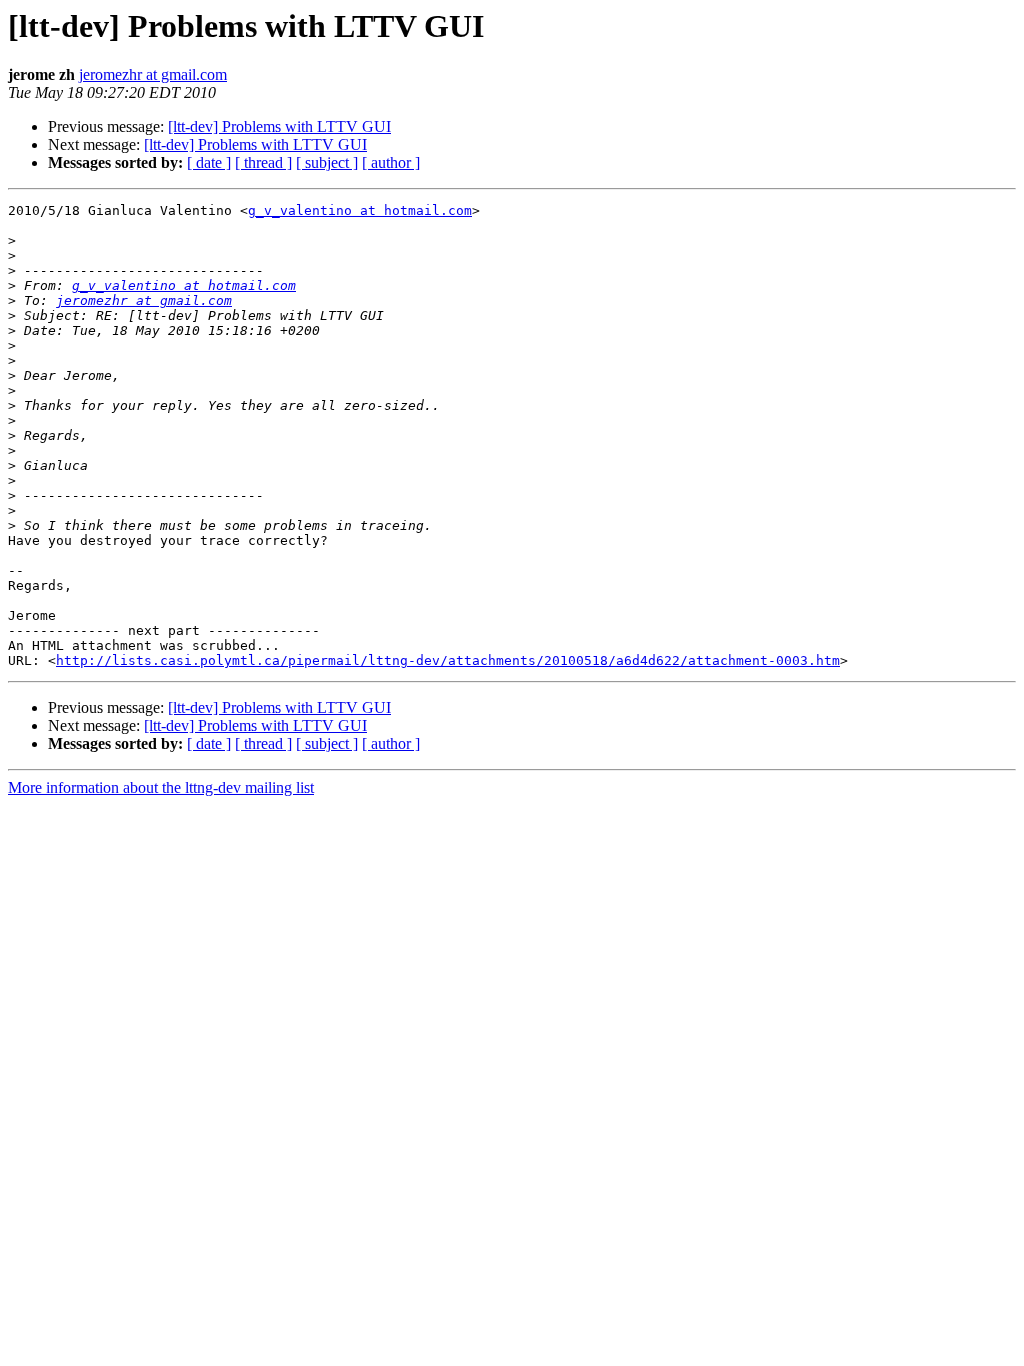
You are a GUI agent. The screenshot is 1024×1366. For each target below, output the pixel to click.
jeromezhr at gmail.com (153, 74)
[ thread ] (263, 162)
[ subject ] (327, 162)
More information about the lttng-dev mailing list (161, 787)
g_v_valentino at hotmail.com (360, 210)
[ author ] (391, 162)
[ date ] (209, 162)
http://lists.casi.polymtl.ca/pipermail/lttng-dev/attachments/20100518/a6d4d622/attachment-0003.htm (448, 660)
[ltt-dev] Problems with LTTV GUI (279, 126)
